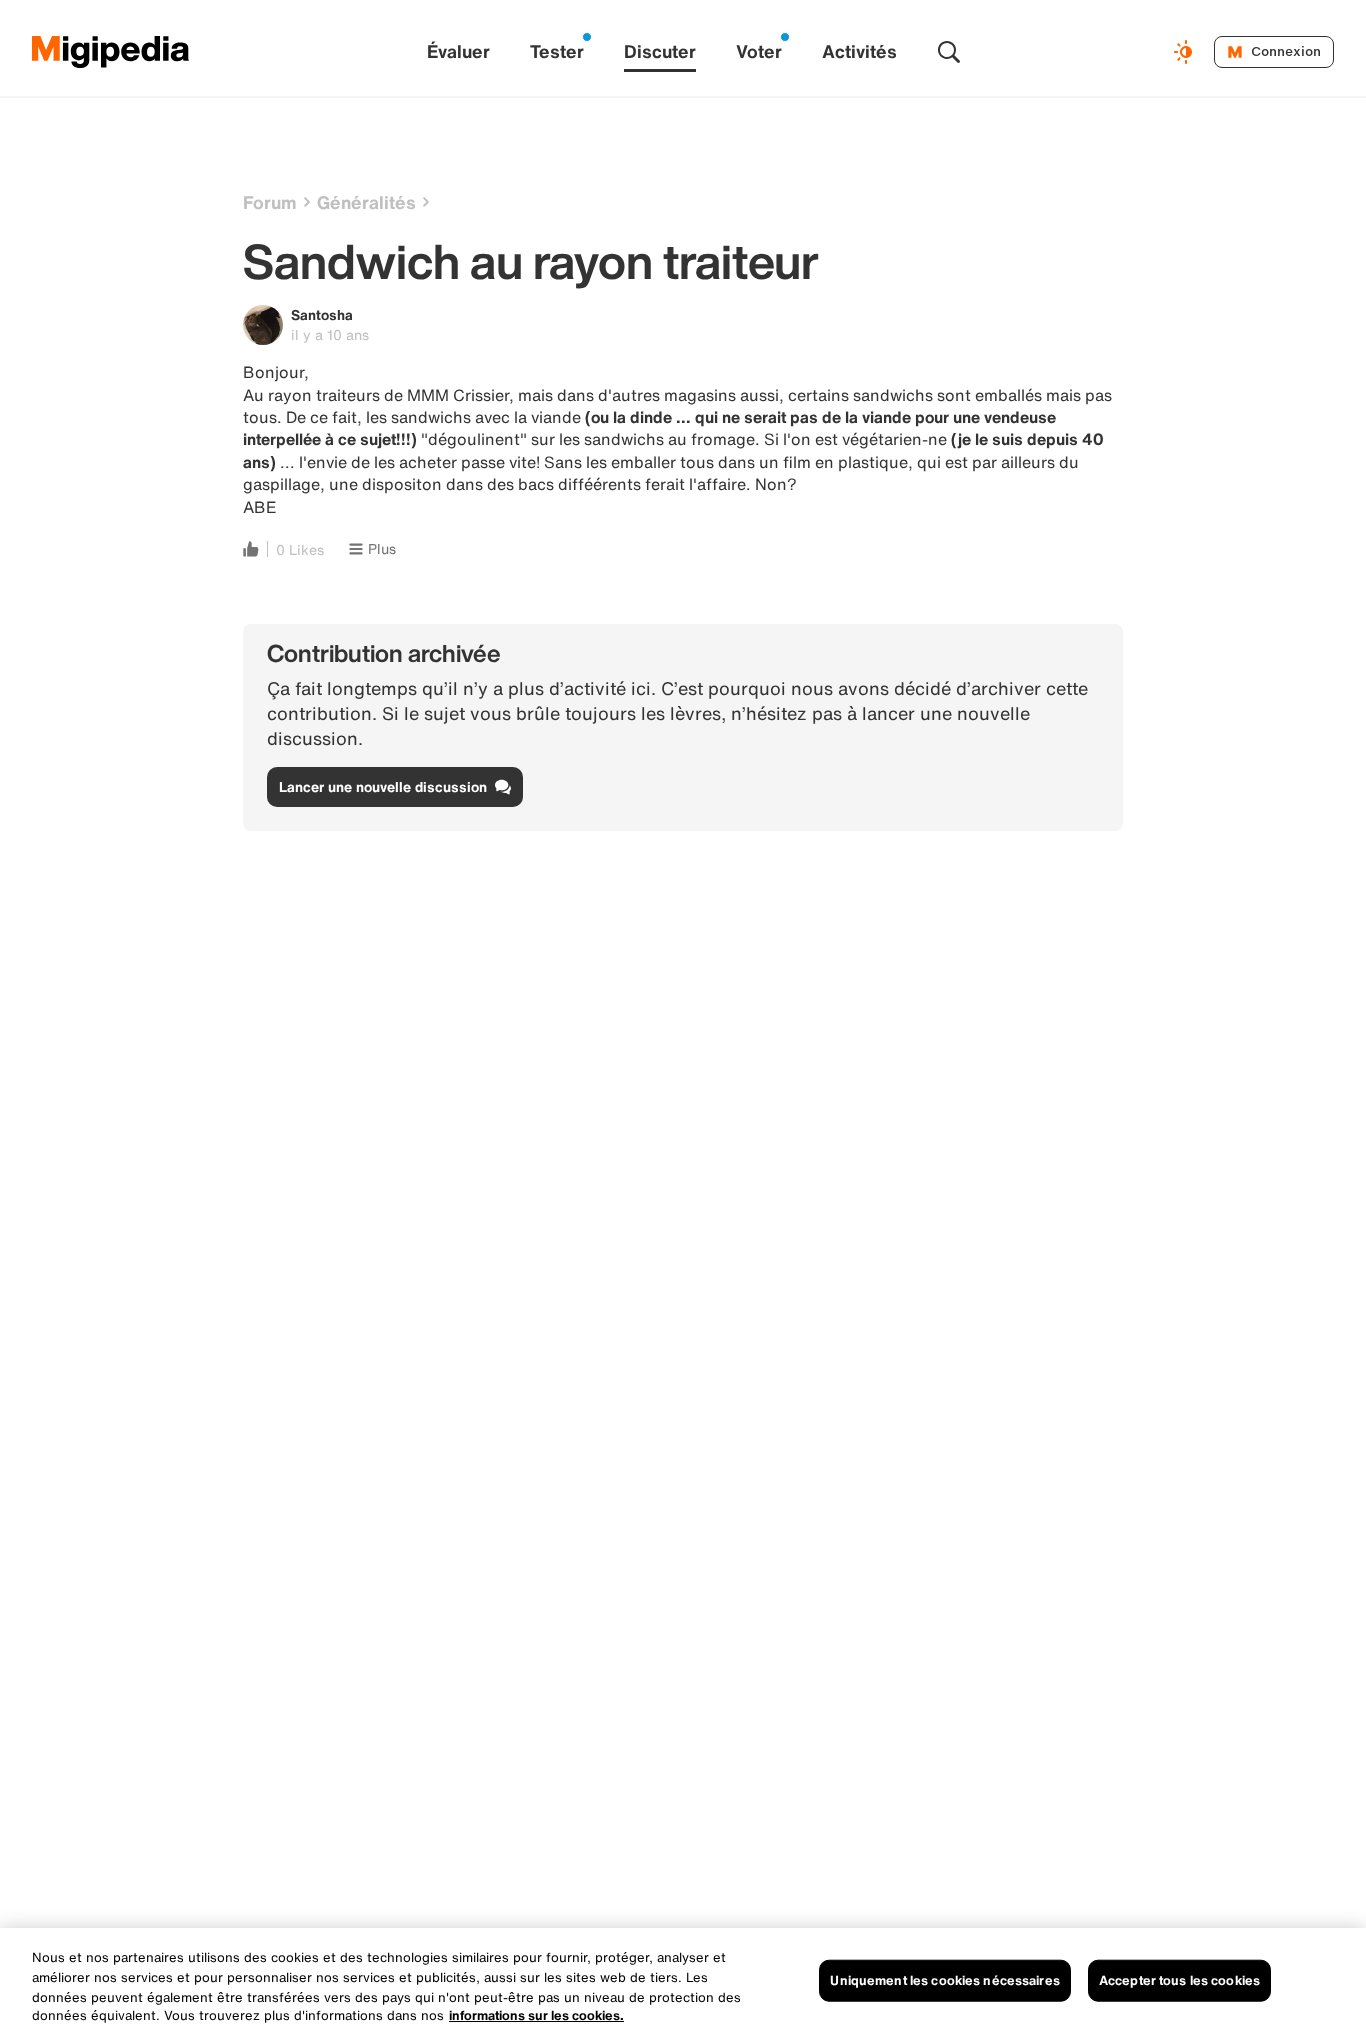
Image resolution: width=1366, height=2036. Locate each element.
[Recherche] (949, 52)
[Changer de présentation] (1186, 52)
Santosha (322, 314)
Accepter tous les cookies (1179, 1980)
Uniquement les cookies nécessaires (944, 1980)
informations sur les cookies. (536, 2015)
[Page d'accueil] (111, 52)
